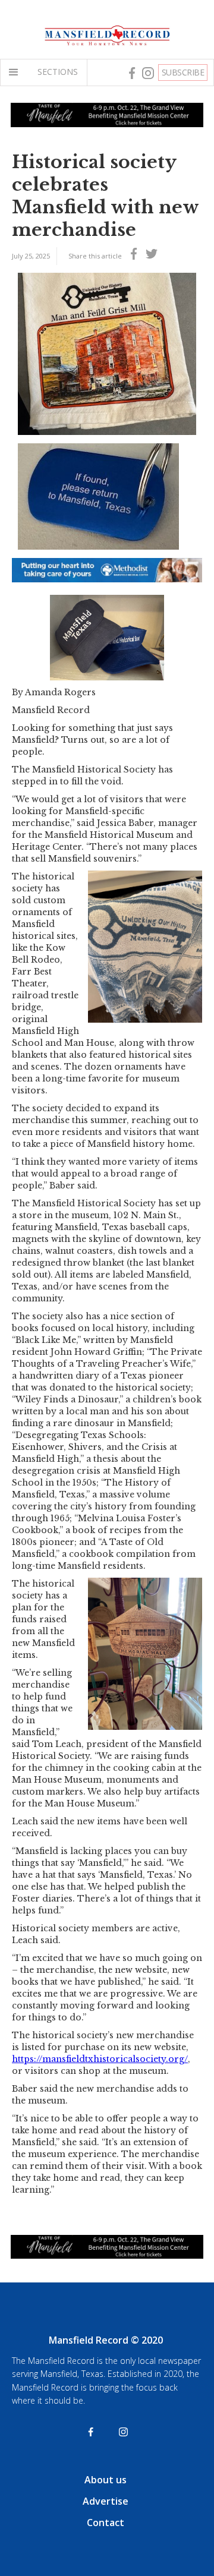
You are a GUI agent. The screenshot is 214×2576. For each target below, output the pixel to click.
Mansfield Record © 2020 (106, 2340)
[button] (16, 72)
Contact (106, 2523)
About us (106, 2480)
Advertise (106, 2501)
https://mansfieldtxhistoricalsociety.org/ (100, 2059)
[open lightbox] (107, 354)
